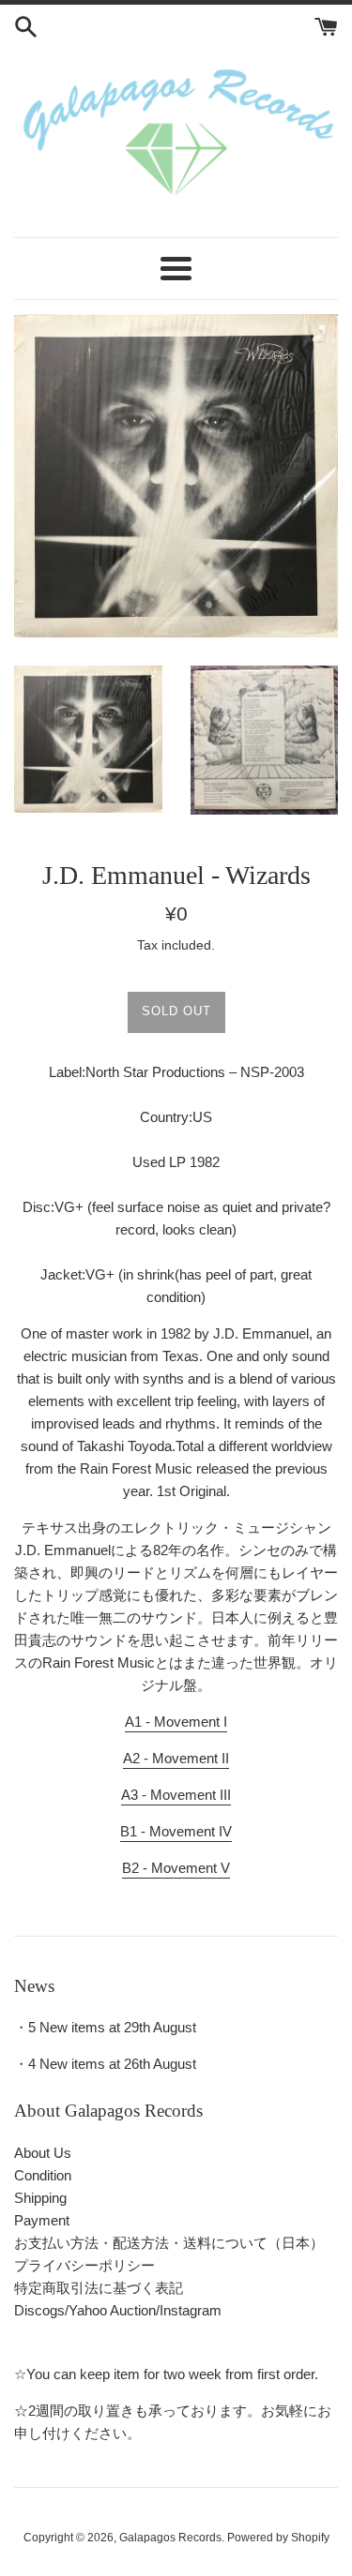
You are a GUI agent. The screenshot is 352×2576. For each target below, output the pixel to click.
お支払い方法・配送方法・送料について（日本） (169, 2243)
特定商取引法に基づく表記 (99, 2288)
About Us (43, 2153)
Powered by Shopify (278, 2538)
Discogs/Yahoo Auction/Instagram (118, 2310)
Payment (42, 2220)
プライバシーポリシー (84, 2265)
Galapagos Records (170, 2538)
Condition (43, 2175)
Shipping (40, 2198)
